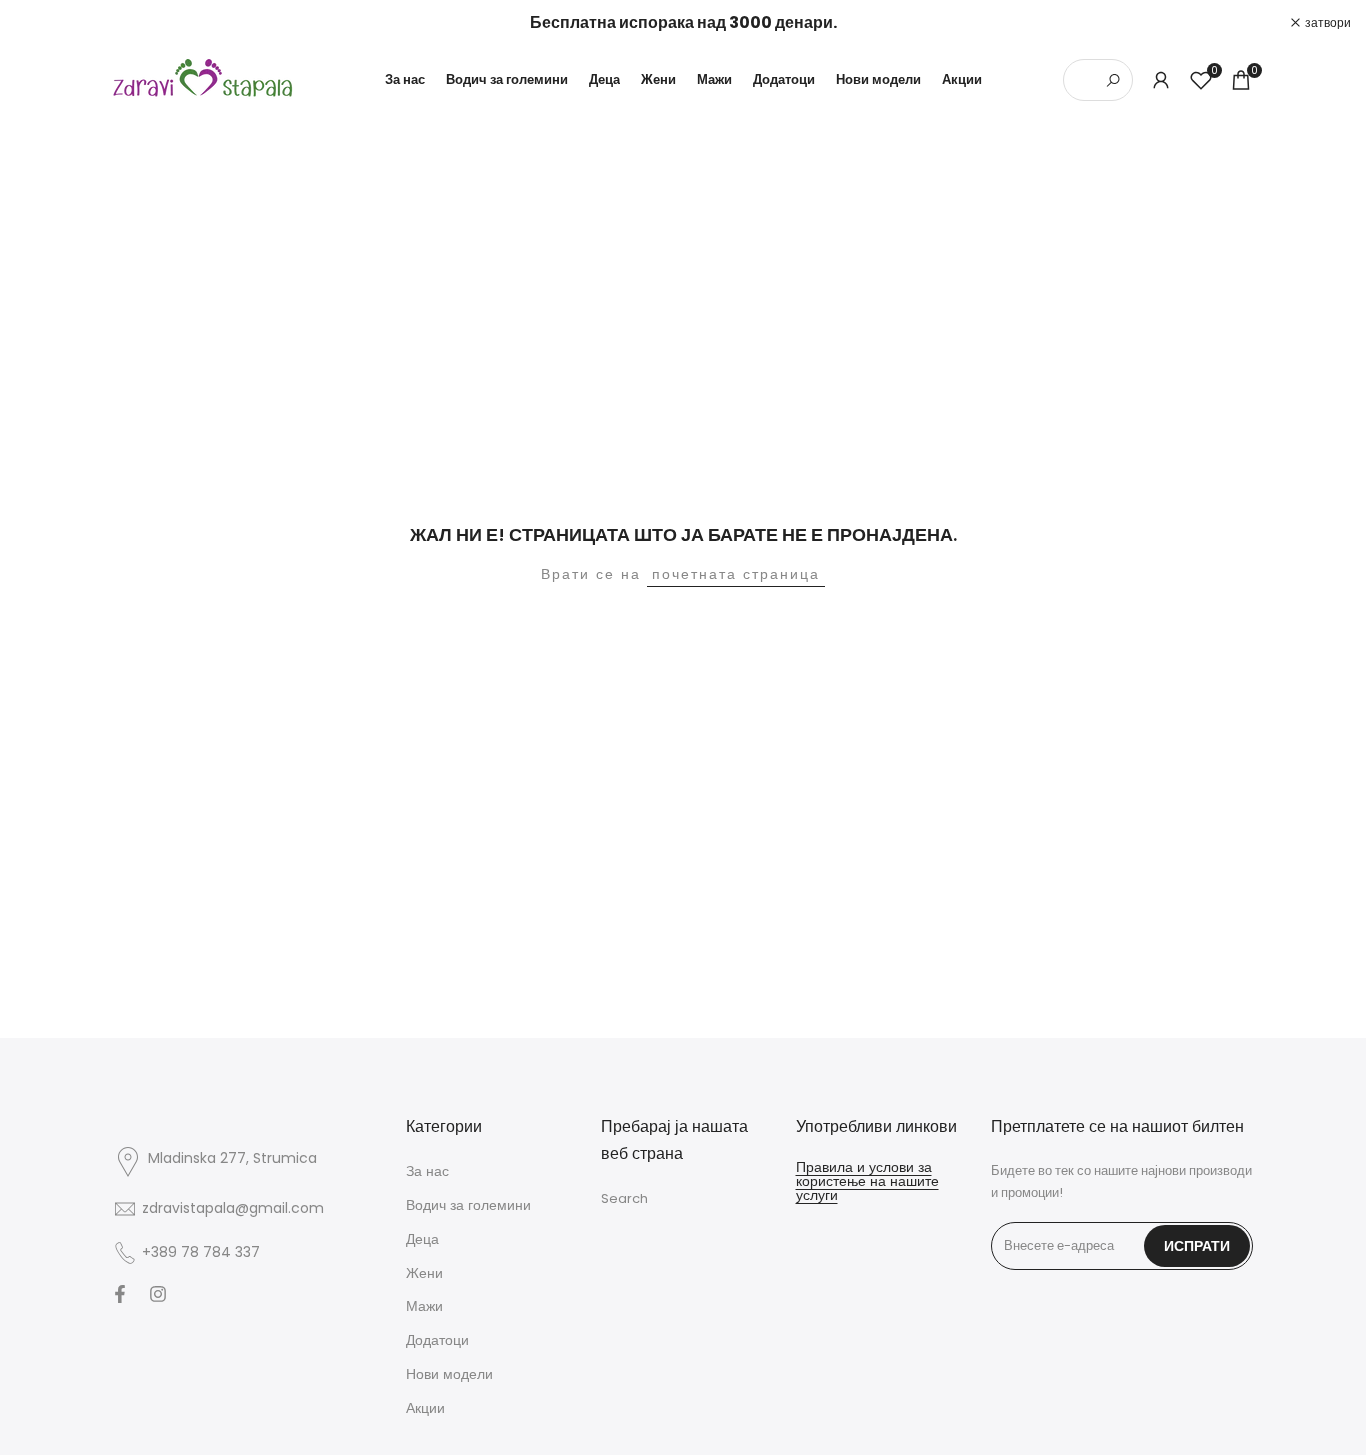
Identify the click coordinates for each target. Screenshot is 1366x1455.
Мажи (424, 1306)
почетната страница (736, 574)
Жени (424, 1273)
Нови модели (449, 1374)
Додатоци (437, 1340)
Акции (425, 1408)
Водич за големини (468, 1205)
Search (624, 1198)
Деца (422, 1239)
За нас (427, 1171)
